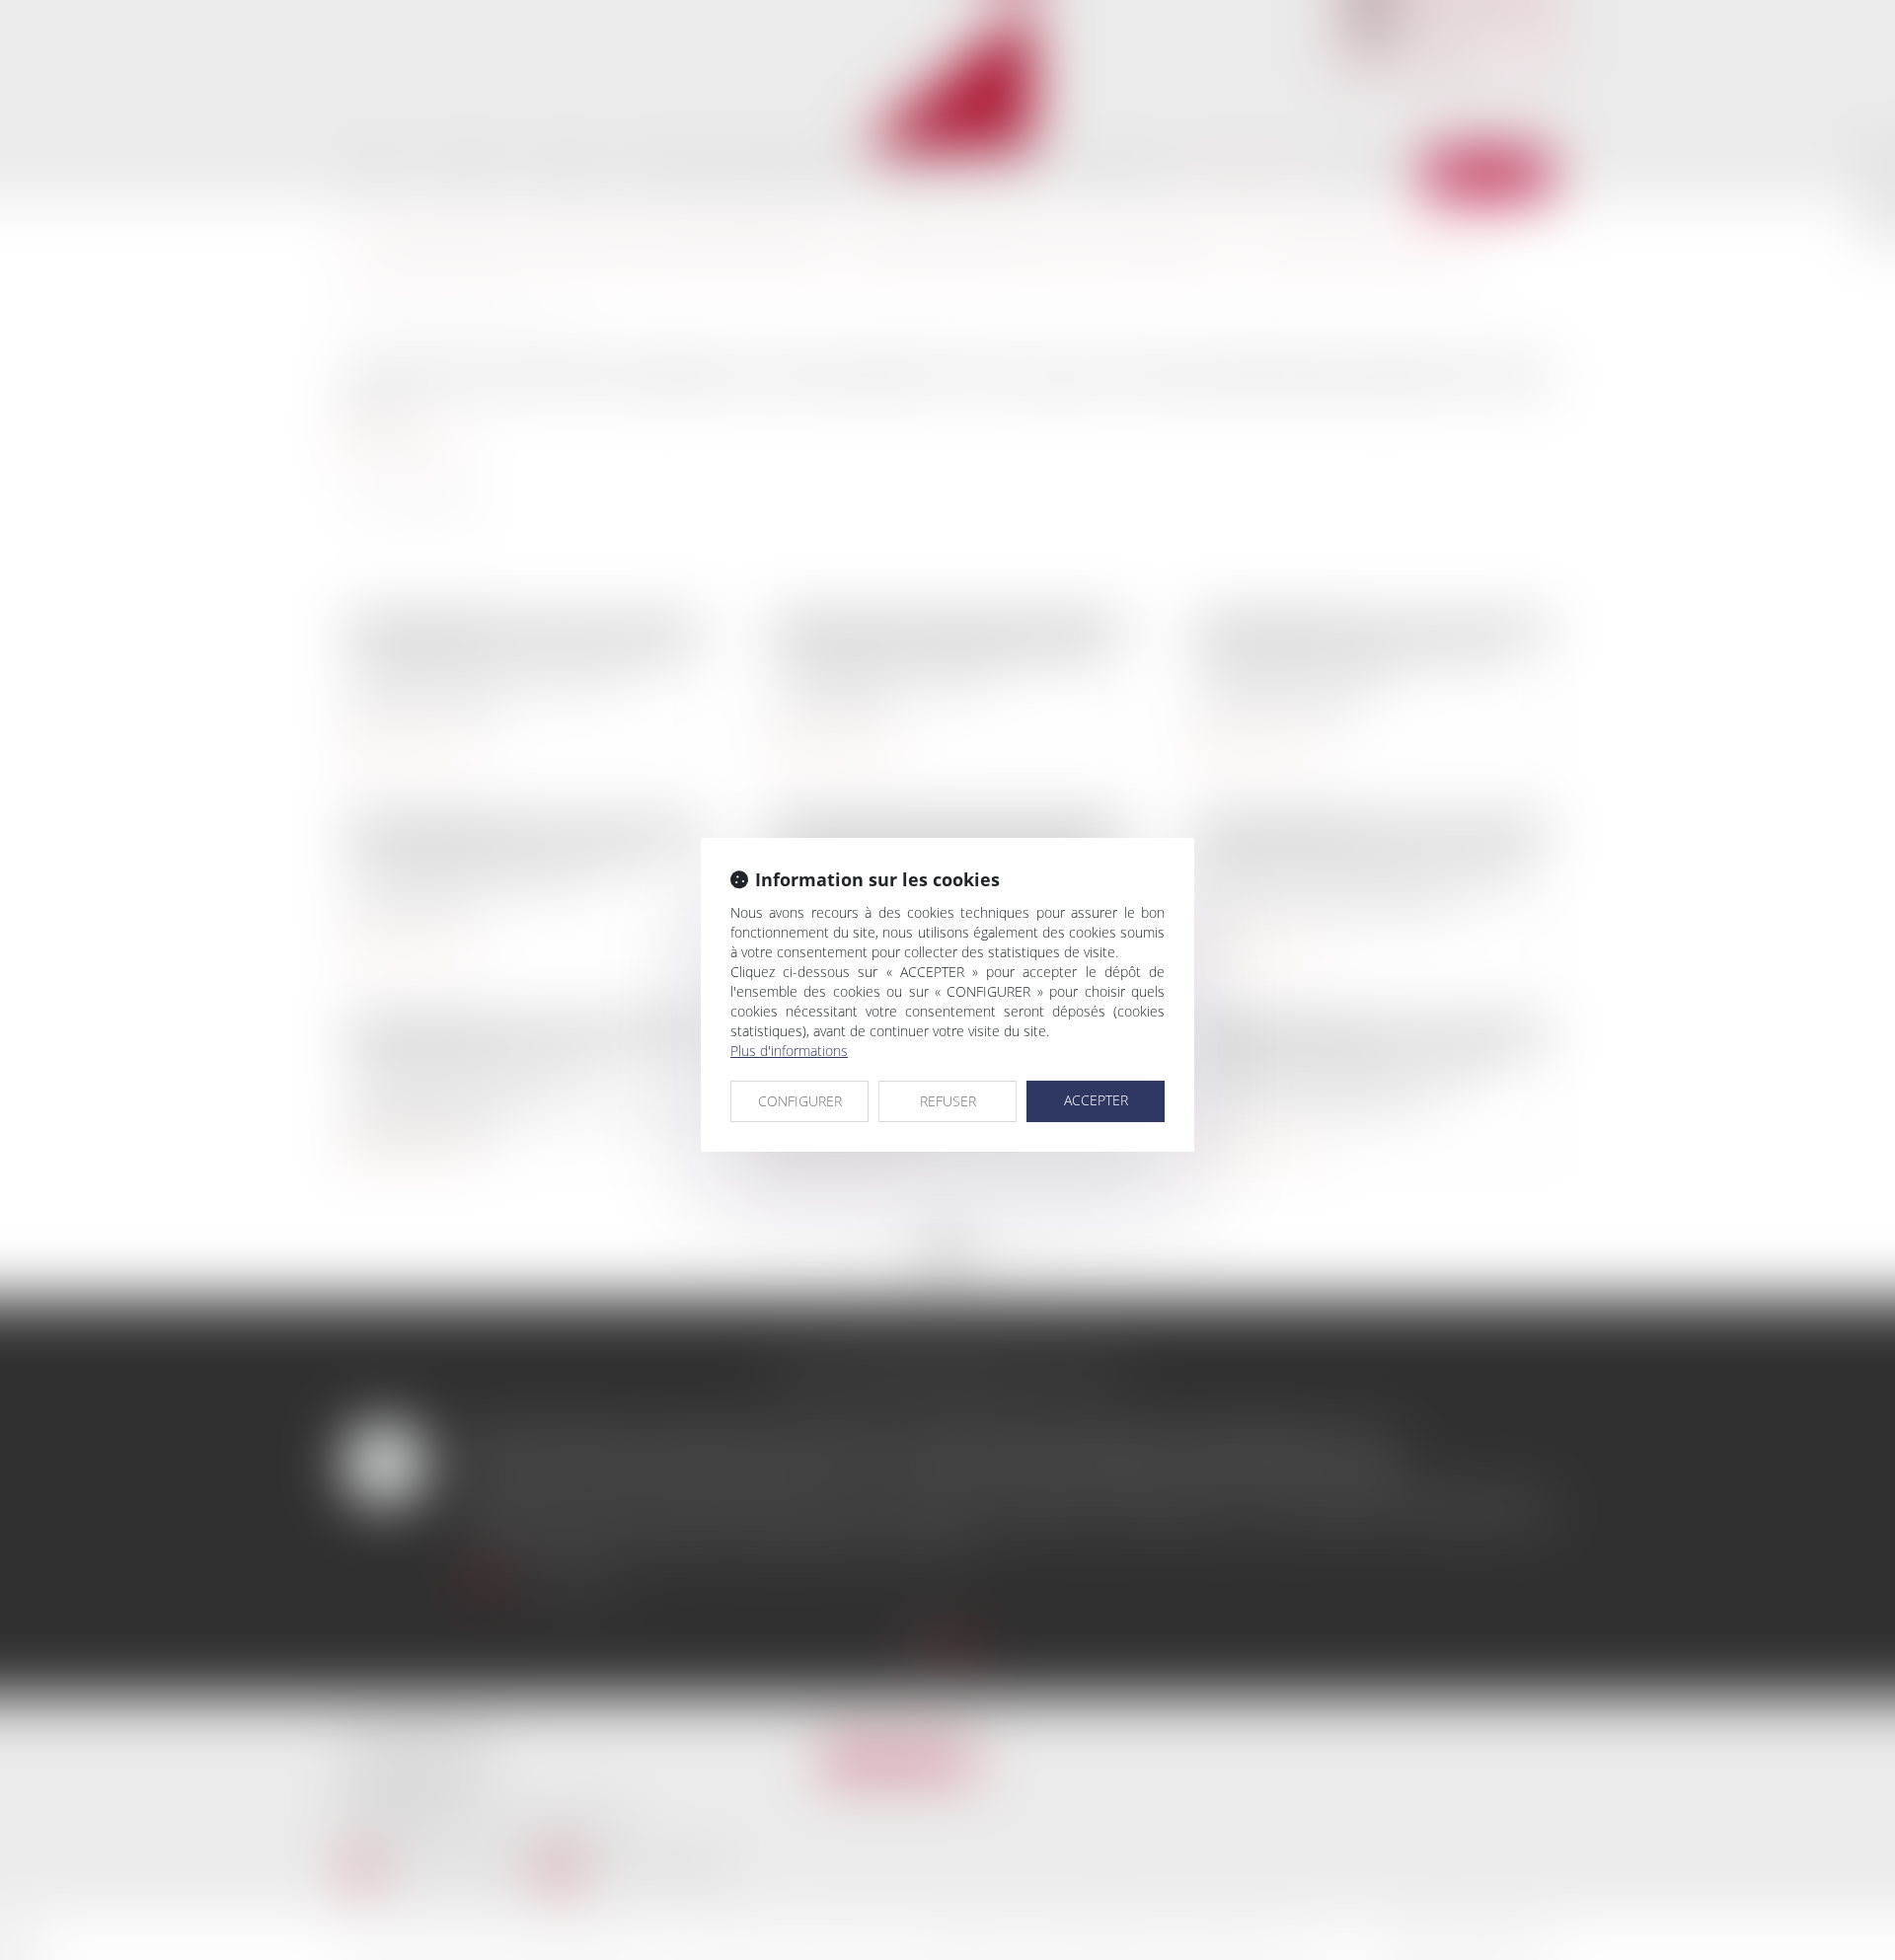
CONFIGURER (800, 1101)
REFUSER (948, 1101)
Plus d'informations (789, 1051)
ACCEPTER (1096, 1100)
